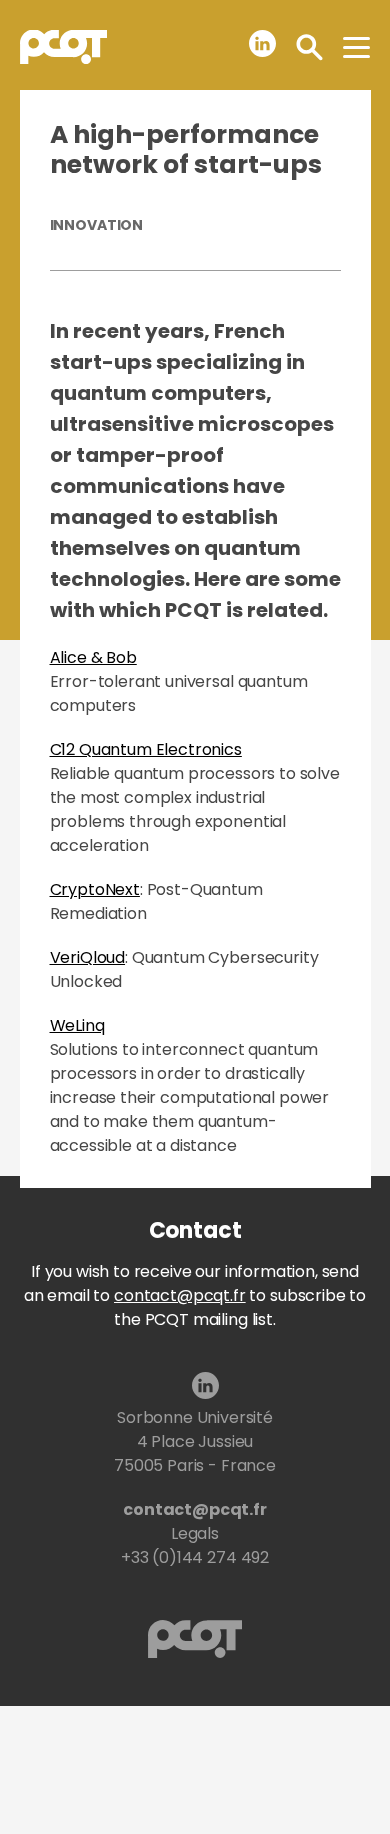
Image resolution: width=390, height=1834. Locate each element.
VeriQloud (88, 957)
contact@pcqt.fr (180, 1295)
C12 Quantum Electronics (146, 749)
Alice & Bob (93, 657)
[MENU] (356, 47)
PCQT (63, 47)
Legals (195, 1533)
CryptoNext (95, 889)
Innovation (97, 225)
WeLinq (77, 1025)
